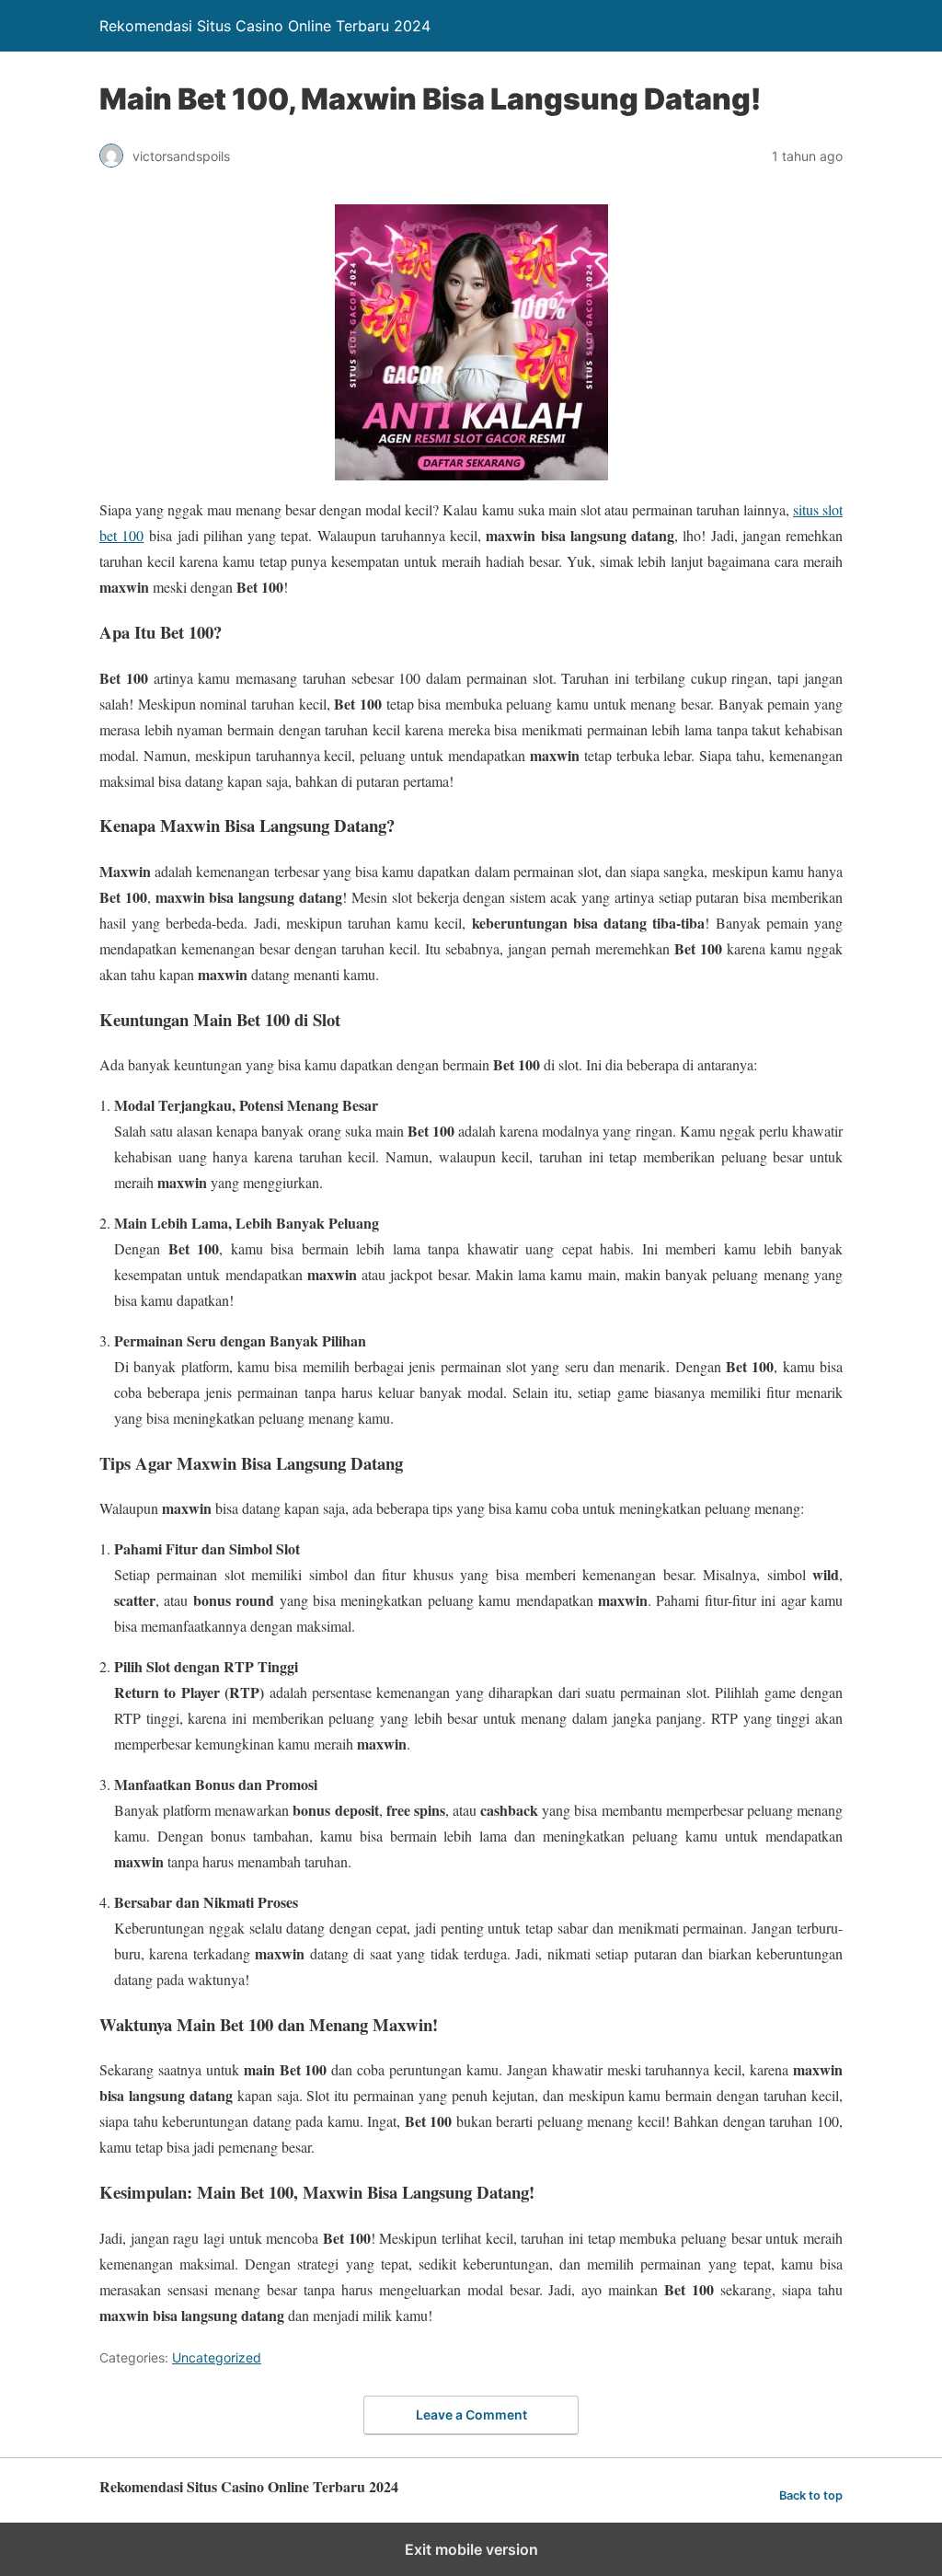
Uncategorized (217, 2357)
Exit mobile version (471, 2549)
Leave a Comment (471, 2414)
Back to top (811, 2495)
